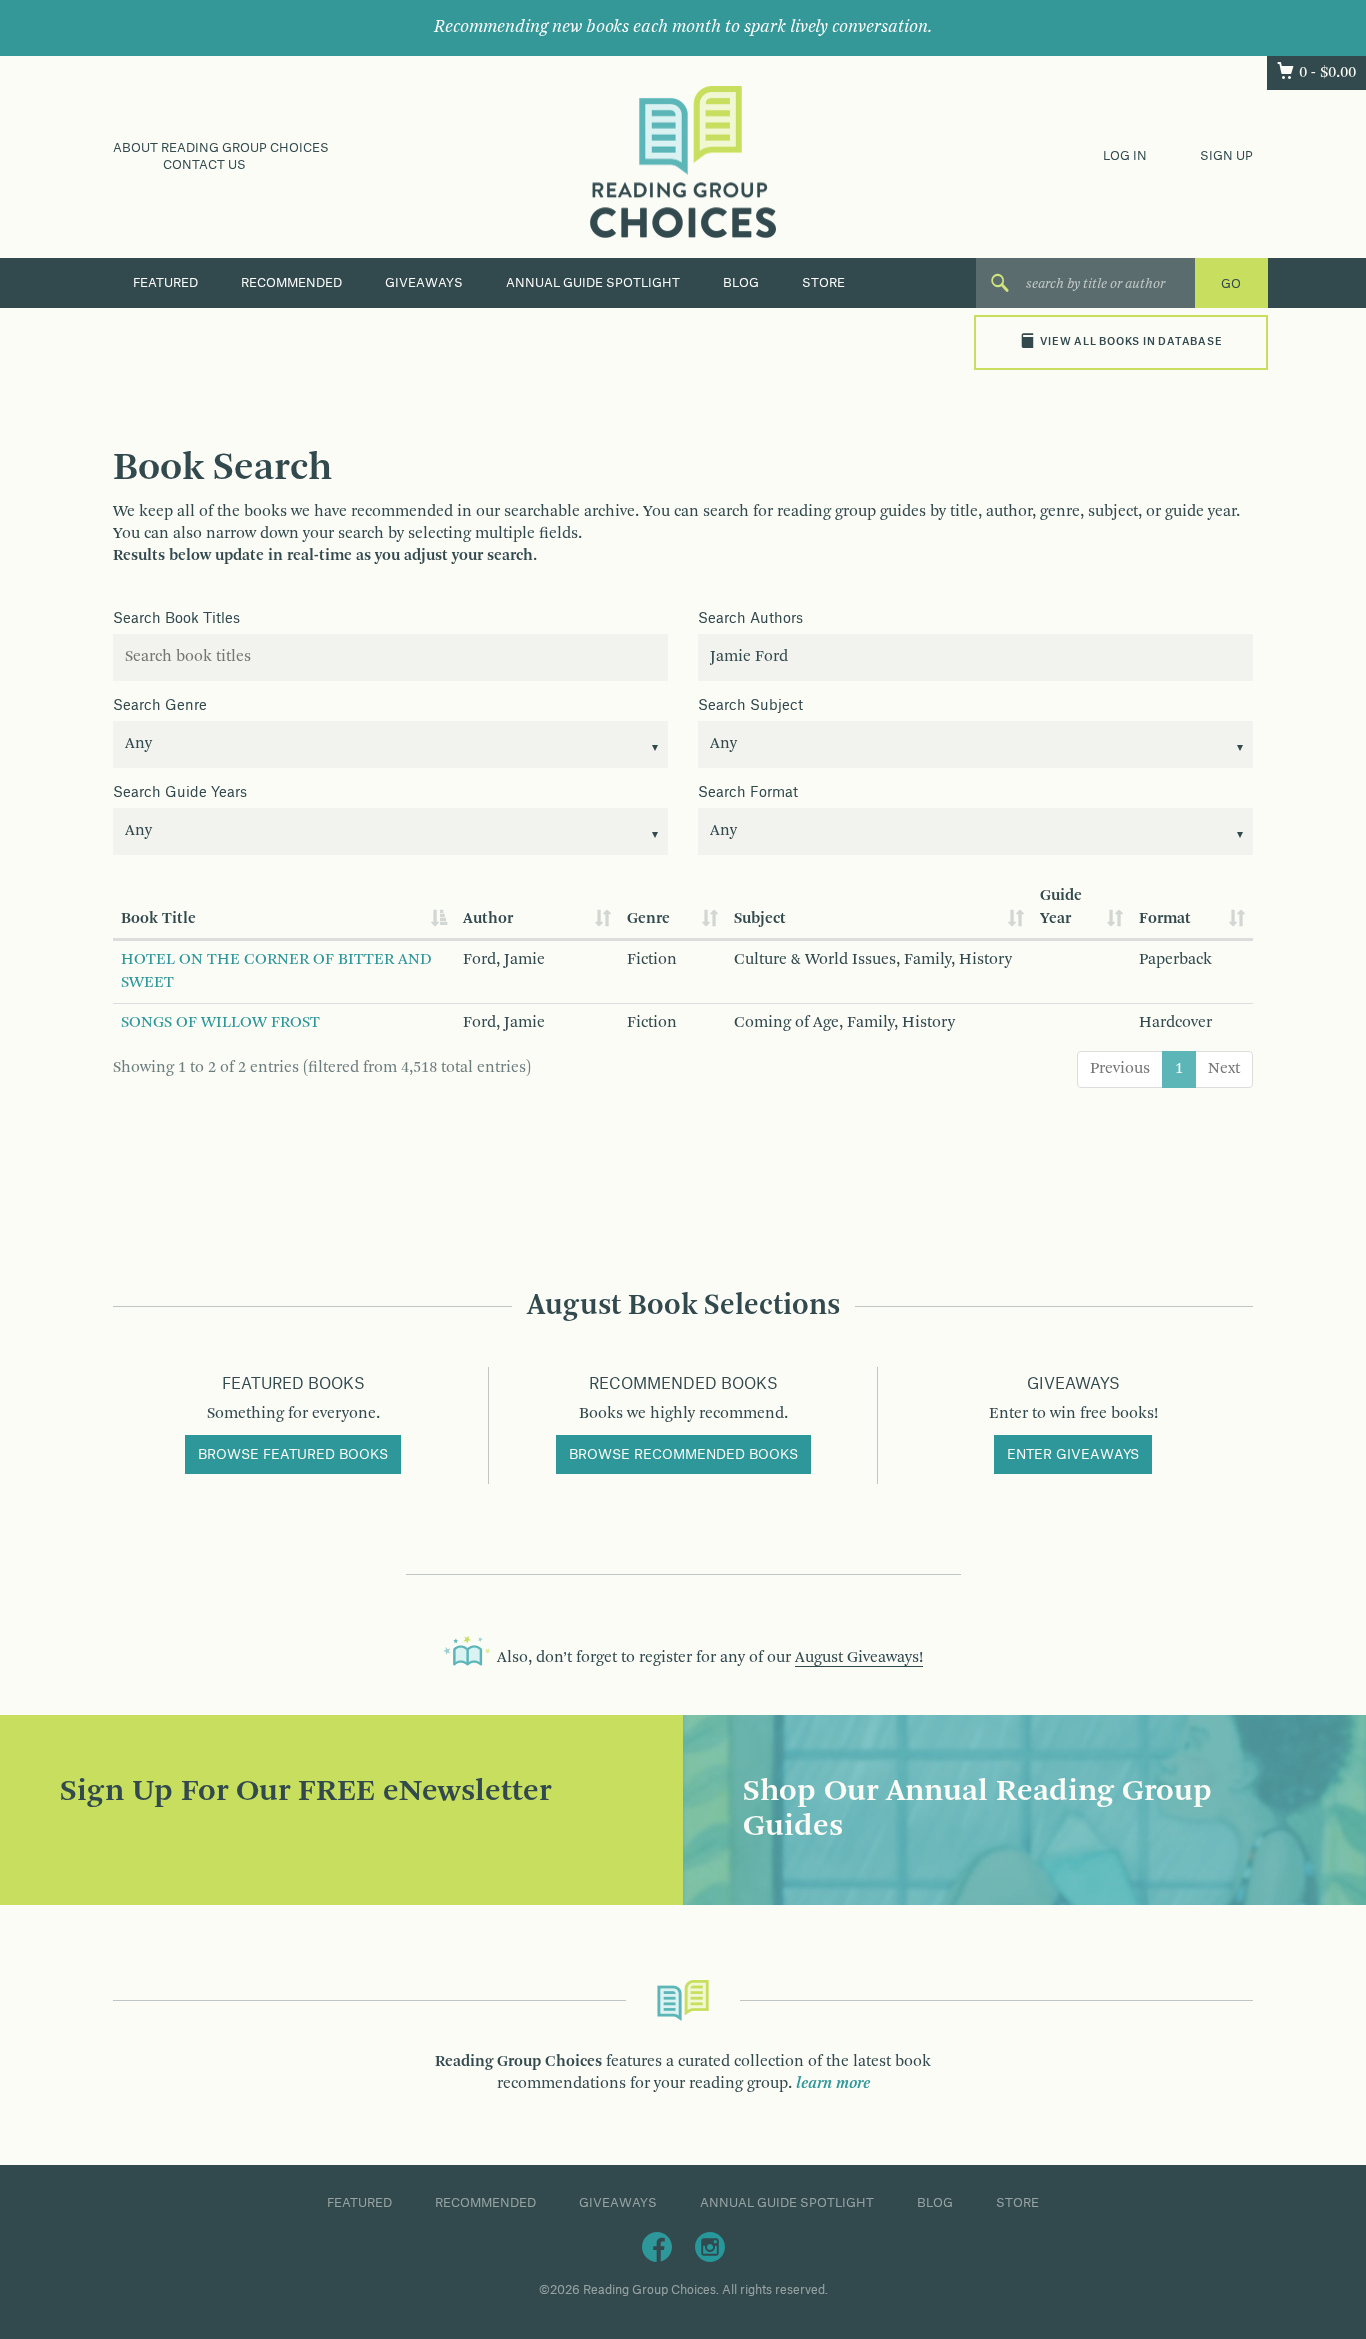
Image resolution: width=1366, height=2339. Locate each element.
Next (1224, 1069)
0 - (1327, 73)
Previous (1120, 1069)
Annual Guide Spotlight (593, 283)
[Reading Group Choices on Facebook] (657, 2247)
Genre (648, 919)
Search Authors (750, 619)
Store (823, 283)
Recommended (291, 283)
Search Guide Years (180, 793)
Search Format (748, 793)
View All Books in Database (1131, 342)
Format (1165, 919)
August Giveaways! (859, 1658)
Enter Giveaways (1073, 1455)
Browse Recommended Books (683, 1455)
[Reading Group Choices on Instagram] (710, 2247)
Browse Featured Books (293, 1455)
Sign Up (1226, 156)
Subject (760, 919)
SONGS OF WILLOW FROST (220, 1023)
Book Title (158, 919)
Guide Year (1061, 907)
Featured (165, 283)
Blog (741, 283)
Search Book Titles (176, 619)
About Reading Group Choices (221, 148)
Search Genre (160, 706)
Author (488, 919)
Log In (1125, 156)
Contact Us (204, 165)
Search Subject (750, 706)
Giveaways (424, 283)
